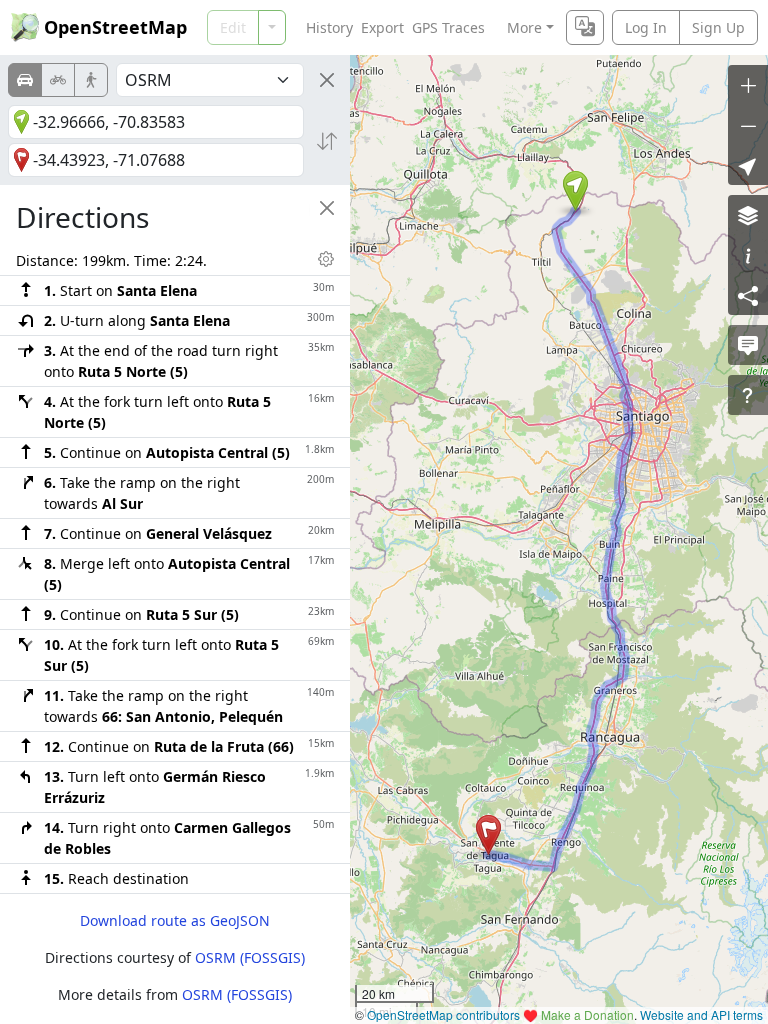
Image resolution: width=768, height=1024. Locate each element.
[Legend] (748, 255)
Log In (646, 27)
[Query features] (748, 395)
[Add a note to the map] (748, 345)
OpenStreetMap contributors (443, 1014)
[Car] (25, 80)
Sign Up (718, 27)
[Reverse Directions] (327, 141)
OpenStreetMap (115, 27)
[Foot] (91, 80)
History (329, 27)
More (524, 27)
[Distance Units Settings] (326, 259)
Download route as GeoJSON (175, 920)
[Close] (327, 80)
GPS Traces (448, 27)
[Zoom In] (748, 85)
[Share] (748, 295)
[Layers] (748, 215)
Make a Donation (587, 1014)
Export (382, 27)
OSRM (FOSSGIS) (250, 957)
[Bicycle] (58, 80)
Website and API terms (701, 1014)
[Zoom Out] (748, 125)
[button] (575, 191)
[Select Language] (585, 27)
